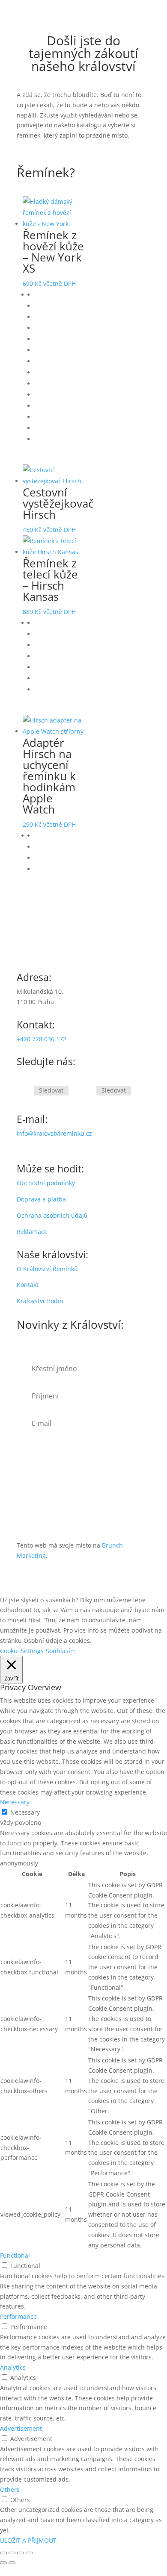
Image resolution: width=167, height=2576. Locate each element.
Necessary (25, 1812)
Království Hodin (40, 1301)
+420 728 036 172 (42, 1039)
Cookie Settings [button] (22, 1651)
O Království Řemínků (47, 1269)
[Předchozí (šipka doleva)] (3, 2563)
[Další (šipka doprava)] (12, 2563)
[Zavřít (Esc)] (29, 2553)
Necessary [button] (15, 1802)
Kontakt (28, 1285)
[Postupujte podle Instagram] (86, 1091)
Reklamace (32, 1232)
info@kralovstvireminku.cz (54, 1133)
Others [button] (10, 2489)
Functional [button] (15, 2255)
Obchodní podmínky (46, 1183)
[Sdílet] (21, 2553)
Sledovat (51, 1090)
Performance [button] (18, 2316)
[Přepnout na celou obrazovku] (12, 2553)
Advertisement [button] (21, 2428)
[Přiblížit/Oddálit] (3, 2553)
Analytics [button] (13, 2367)
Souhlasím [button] (61, 1651)
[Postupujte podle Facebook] (24, 1091)
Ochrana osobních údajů (52, 1215)
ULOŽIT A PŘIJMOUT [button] (28, 2540)
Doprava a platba (41, 1199)
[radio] (59, 295)
